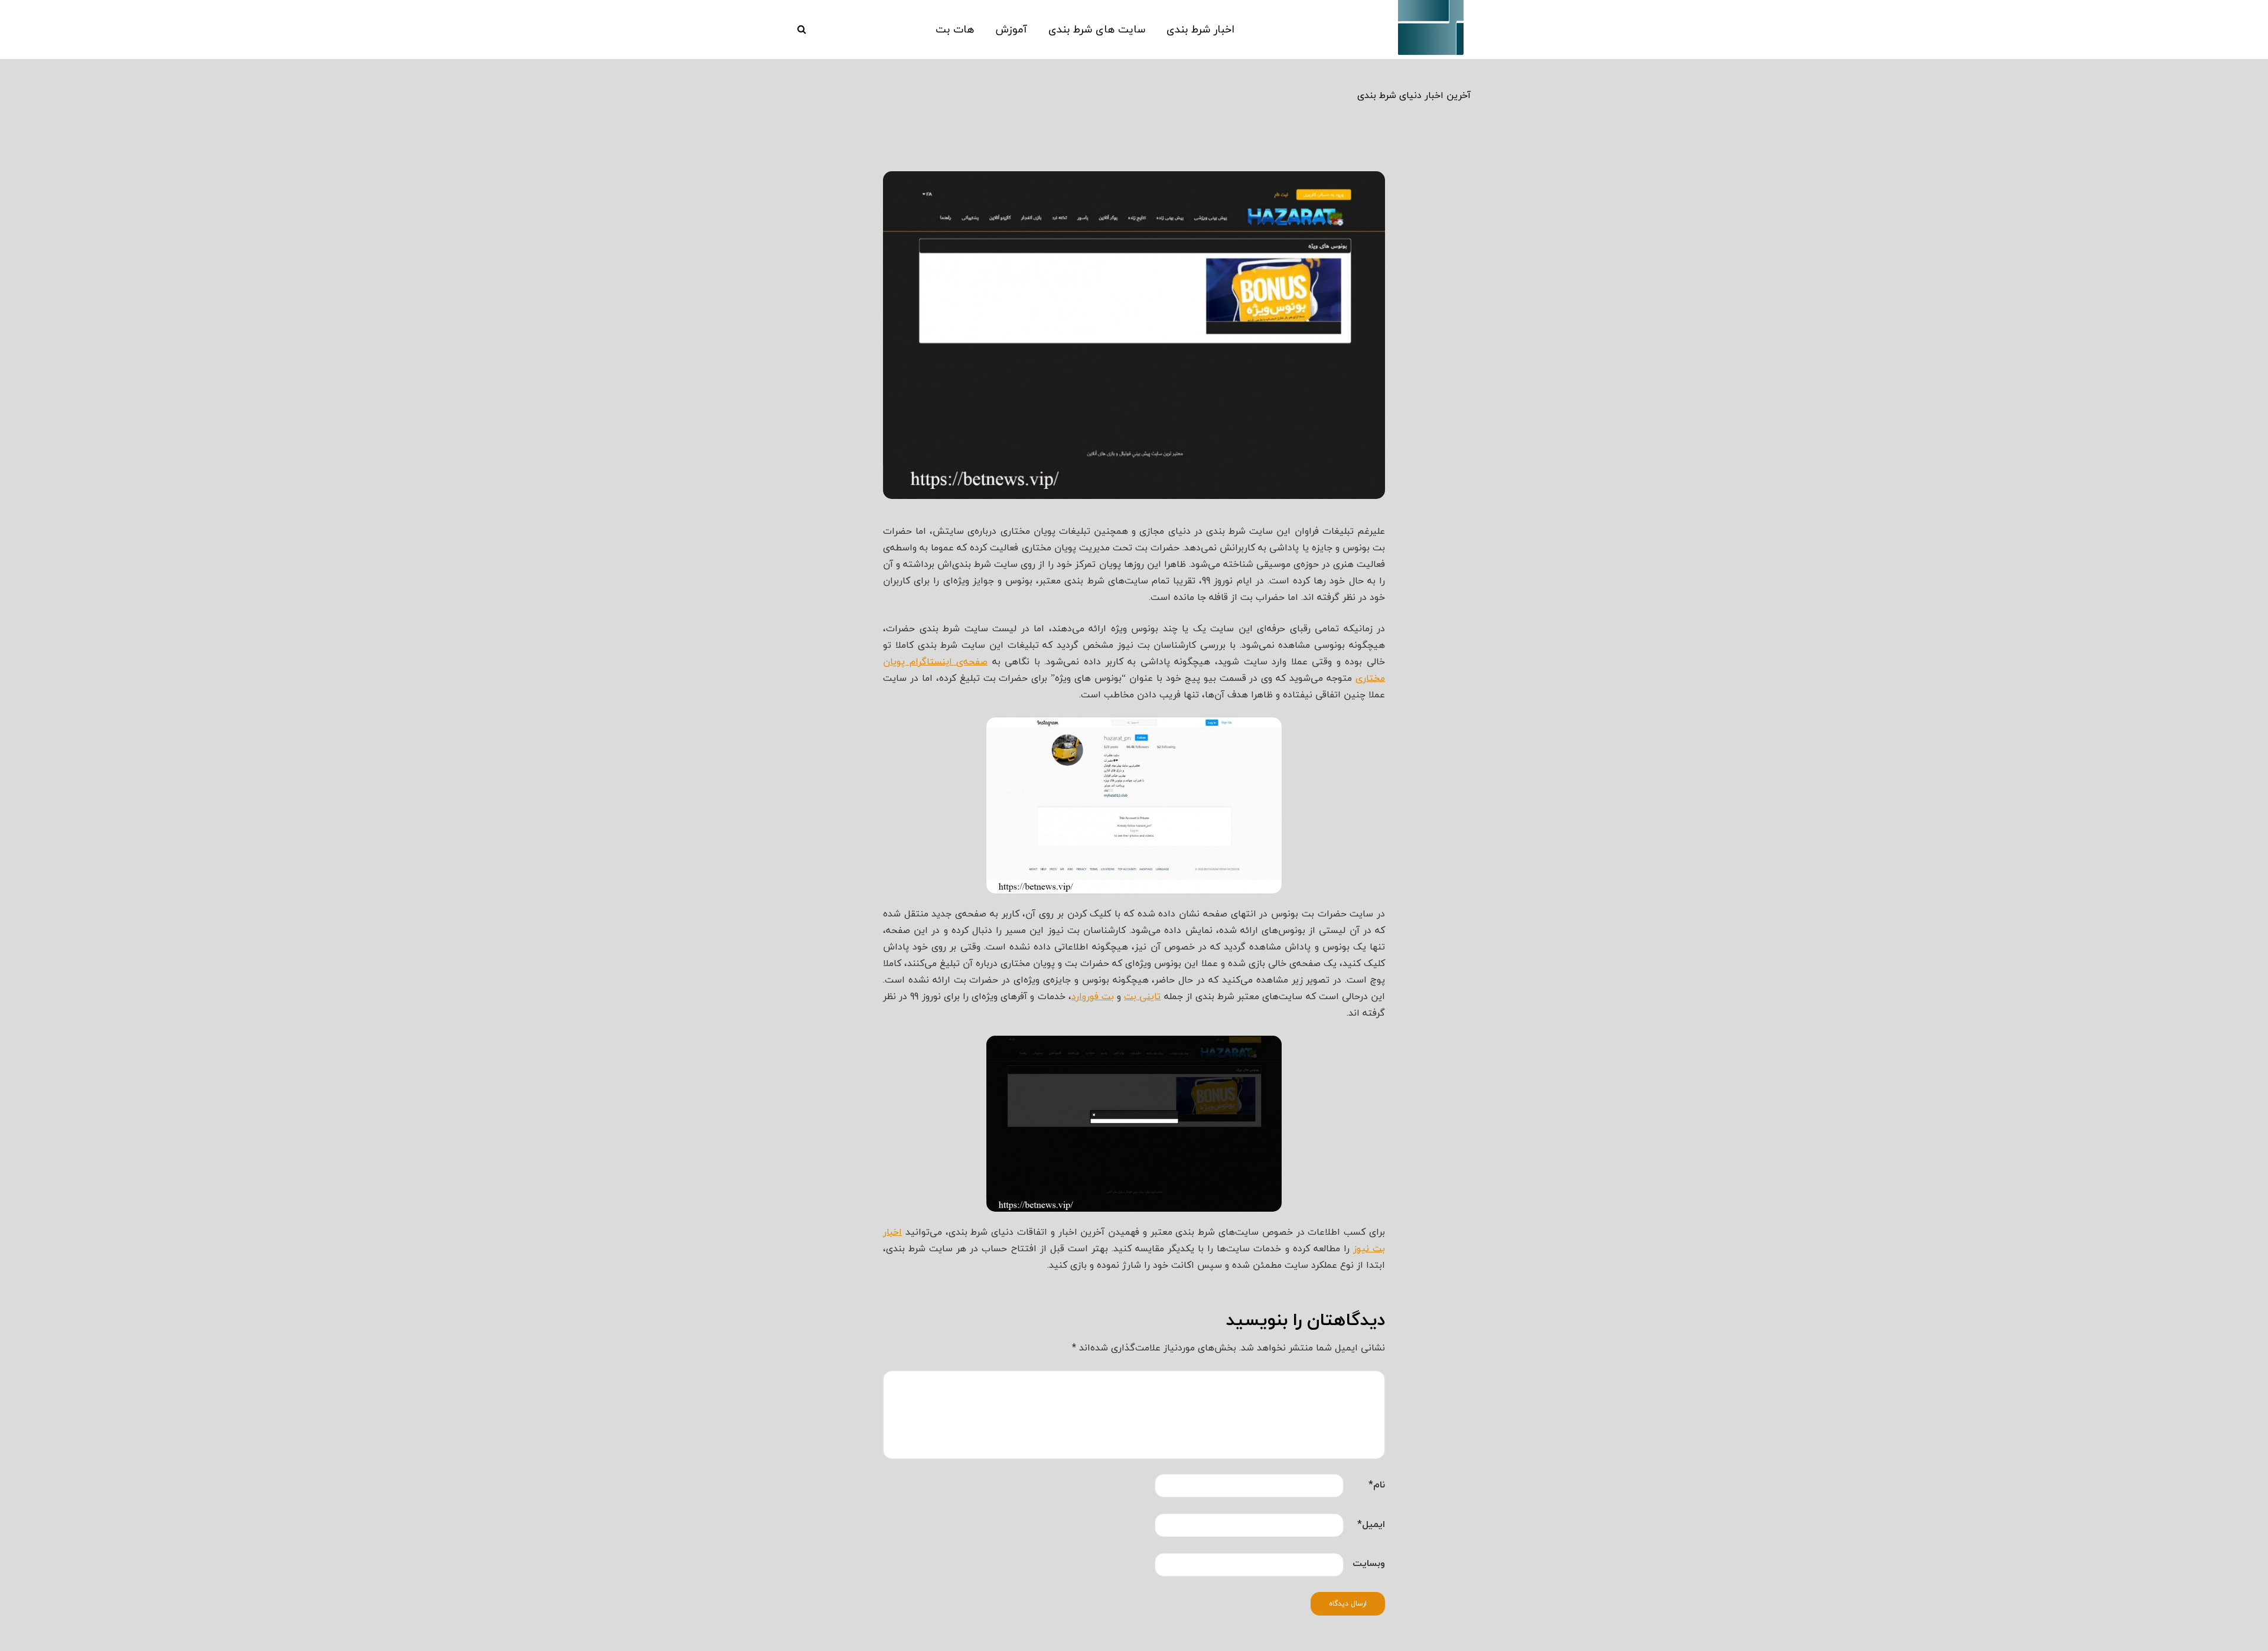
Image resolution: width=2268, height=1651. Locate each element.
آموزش (1011, 30)
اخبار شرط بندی (1200, 30)
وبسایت (1369, 1563)
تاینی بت (1142, 996)
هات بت (955, 30)
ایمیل (1371, 1524)
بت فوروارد (1093, 996)
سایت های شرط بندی (1097, 30)
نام (1377, 1484)
